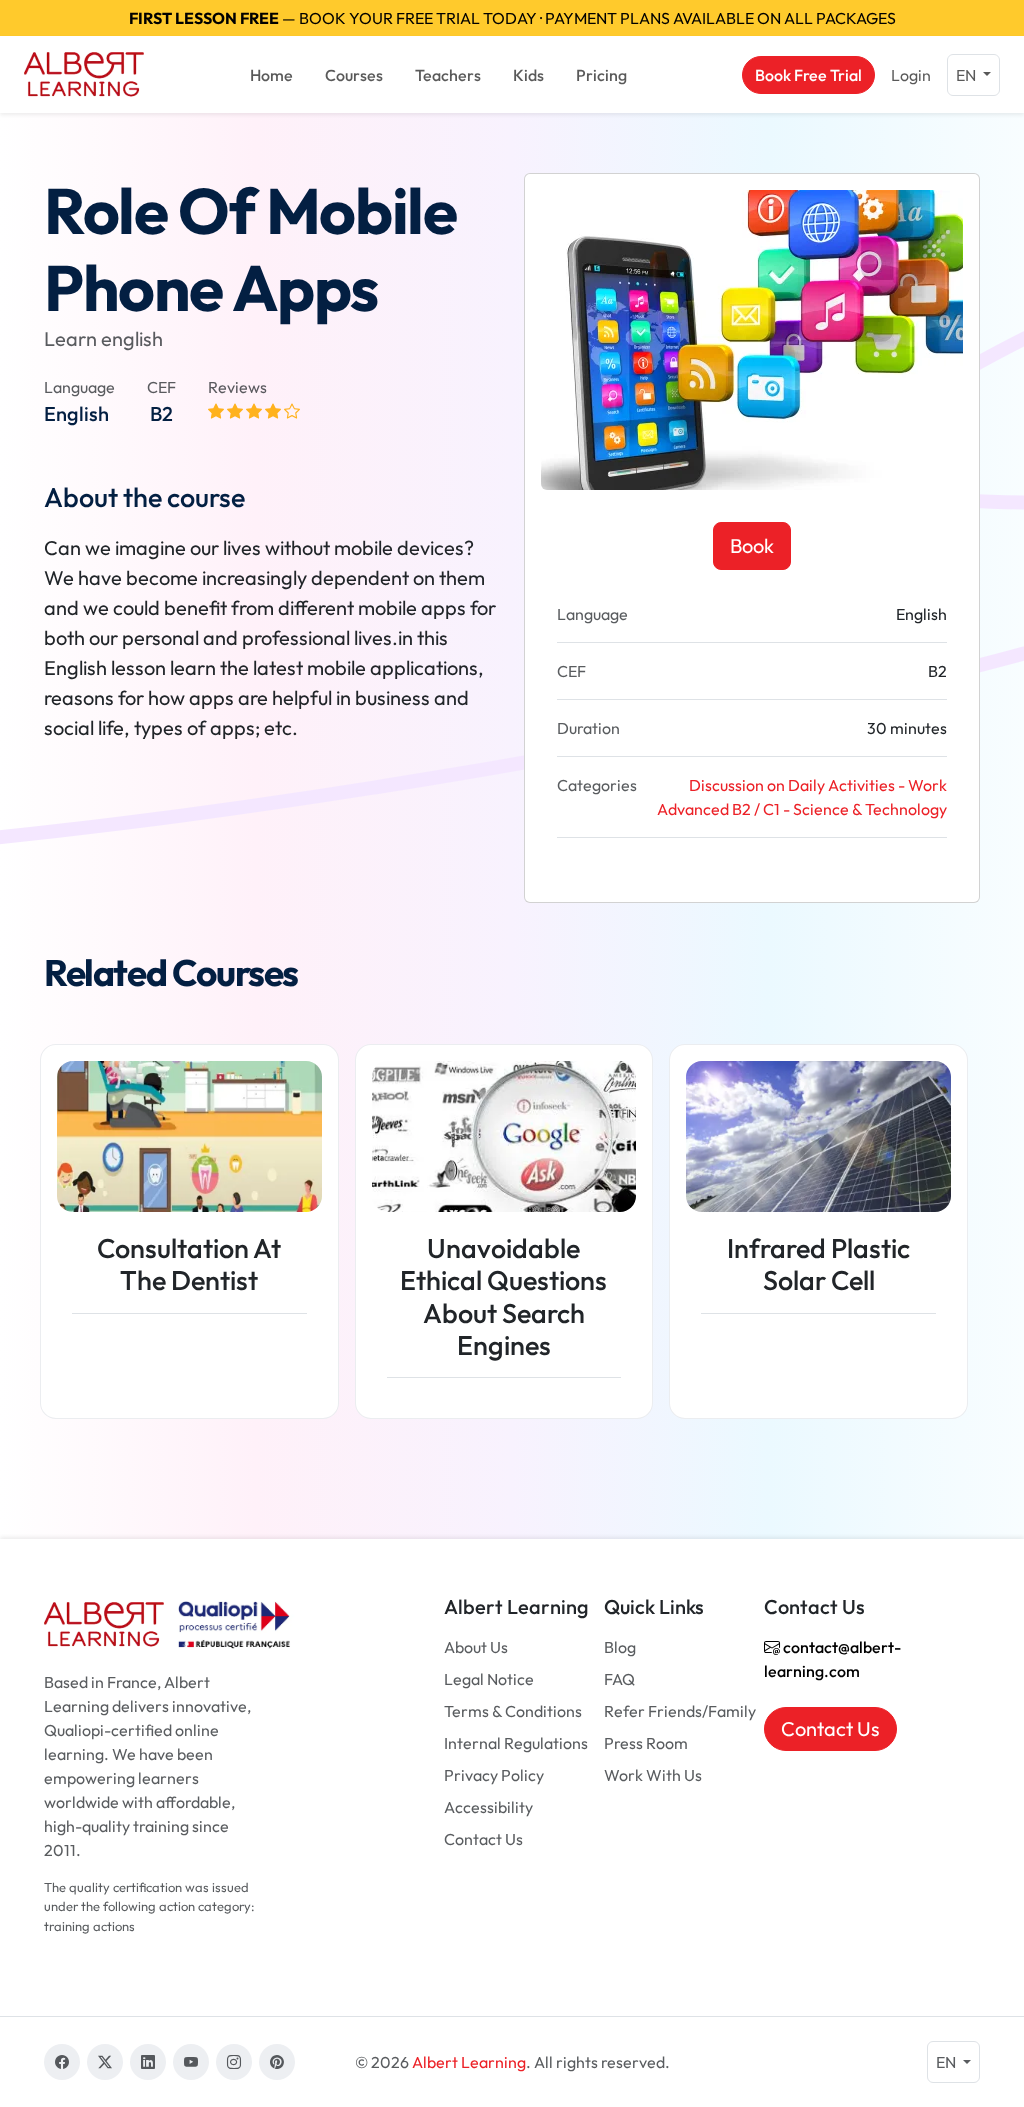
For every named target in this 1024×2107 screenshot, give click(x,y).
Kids (528, 75)
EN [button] (967, 75)
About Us (476, 1647)
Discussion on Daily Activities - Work (818, 785)
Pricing (601, 75)
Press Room (646, 1743)
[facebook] (62, 2062)
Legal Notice (489, 1679)
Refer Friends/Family (680, 1711)
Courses (354, 75)
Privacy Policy (494, 1775)
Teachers (448, 75)
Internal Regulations (516, 1743)
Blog (620, 1647)
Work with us (653, 1775)
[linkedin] (148, 2062)
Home (271, 75)
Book (752, 545)
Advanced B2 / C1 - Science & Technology (802, 809)
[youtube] (191, 2062)
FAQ (619, 1679)
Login (911, 75)
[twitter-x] (105, 2062)
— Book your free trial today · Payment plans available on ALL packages (512, 18)
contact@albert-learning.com (832, 1659)
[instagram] (234, 2062)
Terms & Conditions (513, 1711)
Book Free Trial (808, 75)
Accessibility (488, 1807)
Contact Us (483, 1839)
